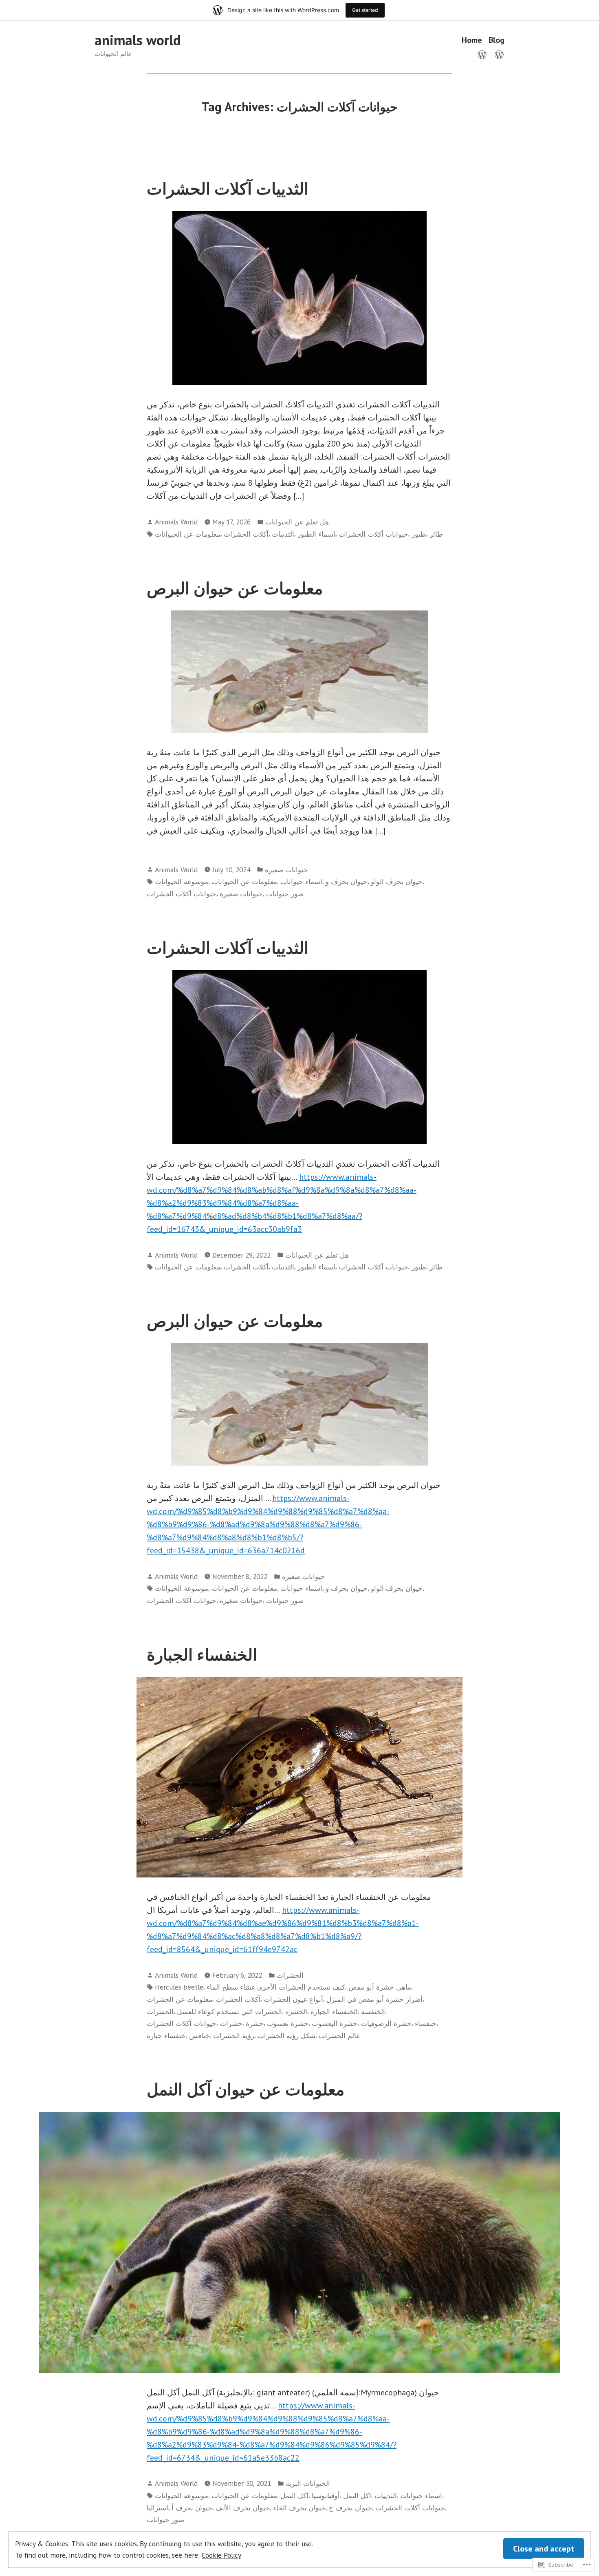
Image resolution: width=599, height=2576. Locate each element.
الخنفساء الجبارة (202, 1654)
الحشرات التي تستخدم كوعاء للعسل (229, 2011)
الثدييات (283, 534)
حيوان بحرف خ (350, 2508)
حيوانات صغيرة (286, 870)
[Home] (484, 54)
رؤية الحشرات (234, 2035)
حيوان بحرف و (347, 881)
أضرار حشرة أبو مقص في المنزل (374, 1999)
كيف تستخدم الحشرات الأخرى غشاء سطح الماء (276, 1987)
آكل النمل (294, 2495)
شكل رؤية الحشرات (286, 2035)
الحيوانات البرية (308, 2483)
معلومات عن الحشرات (179, 1999)
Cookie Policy (221, 2555)
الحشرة (296, 2011)
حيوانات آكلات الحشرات (373, 534)
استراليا (157, 2508)
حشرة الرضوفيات (386, 2023)
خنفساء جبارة (166, 2035)
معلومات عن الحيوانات (188, 534)
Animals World (176, 522)
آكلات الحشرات (246, 534)
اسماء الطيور (316, 534)
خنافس (199, 2035)
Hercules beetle (179, 1987)
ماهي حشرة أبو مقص (380, 1987)
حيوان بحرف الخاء (299, 2508)
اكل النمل (357, 2495)
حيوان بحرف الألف (243, 2508)
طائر (436, 534)
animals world (138, 40)
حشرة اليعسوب (335, 2023)
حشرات (231, 2023)
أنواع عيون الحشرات (293, 1999)
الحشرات (290, 1975)
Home (472, 40)
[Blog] (498, 54)
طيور (419, 534)
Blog (497, 40)
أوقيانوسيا (326, 2495)
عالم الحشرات (339, 2035)
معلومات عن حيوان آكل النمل (246, 2089)
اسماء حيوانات (301, 881)
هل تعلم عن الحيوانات (297, 522)
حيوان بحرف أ (192, 2508)
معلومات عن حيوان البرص (235, 588)
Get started (365, 10)
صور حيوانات (285, 894)
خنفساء (426, 2023)
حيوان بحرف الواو (397, 881)
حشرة (255, 2023)
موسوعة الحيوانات (182, 881)
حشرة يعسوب (288, 2023)
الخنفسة (373, 2011)
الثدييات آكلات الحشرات (228, 188)
